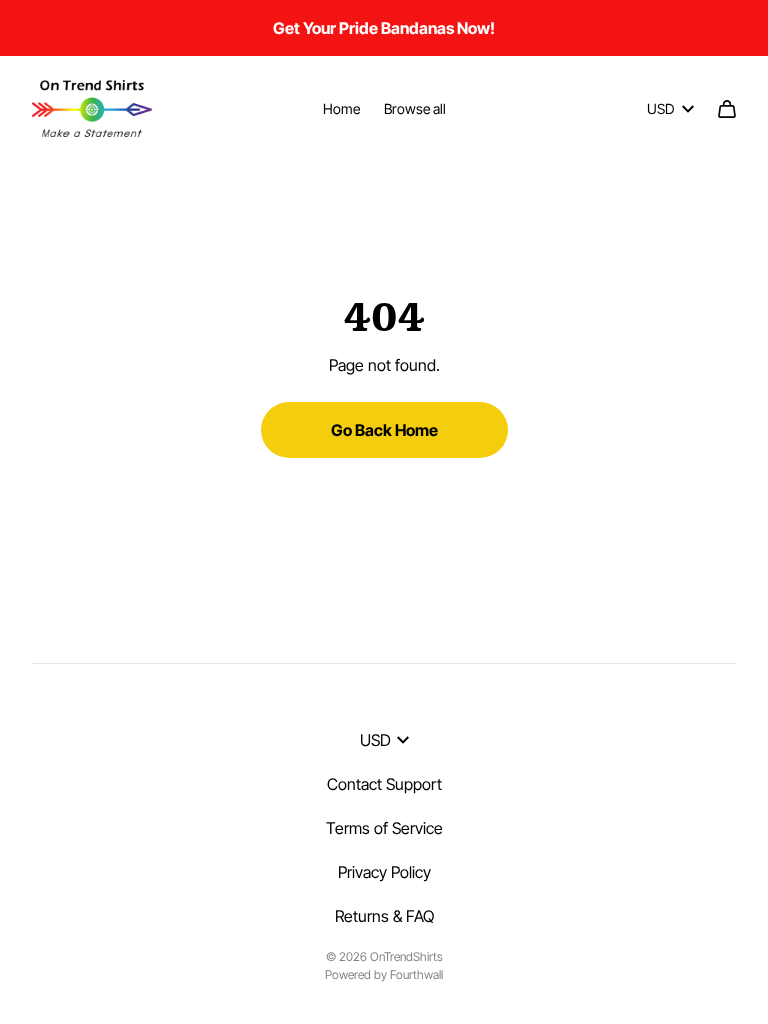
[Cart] (727, 109)
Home (341, 108)
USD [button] (660, 108)
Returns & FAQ (384, 916)
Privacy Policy (384, 872)
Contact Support (384, 784)
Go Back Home (384, 430)
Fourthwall (416, 974)
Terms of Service (384, 828)
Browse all (415, 108)
